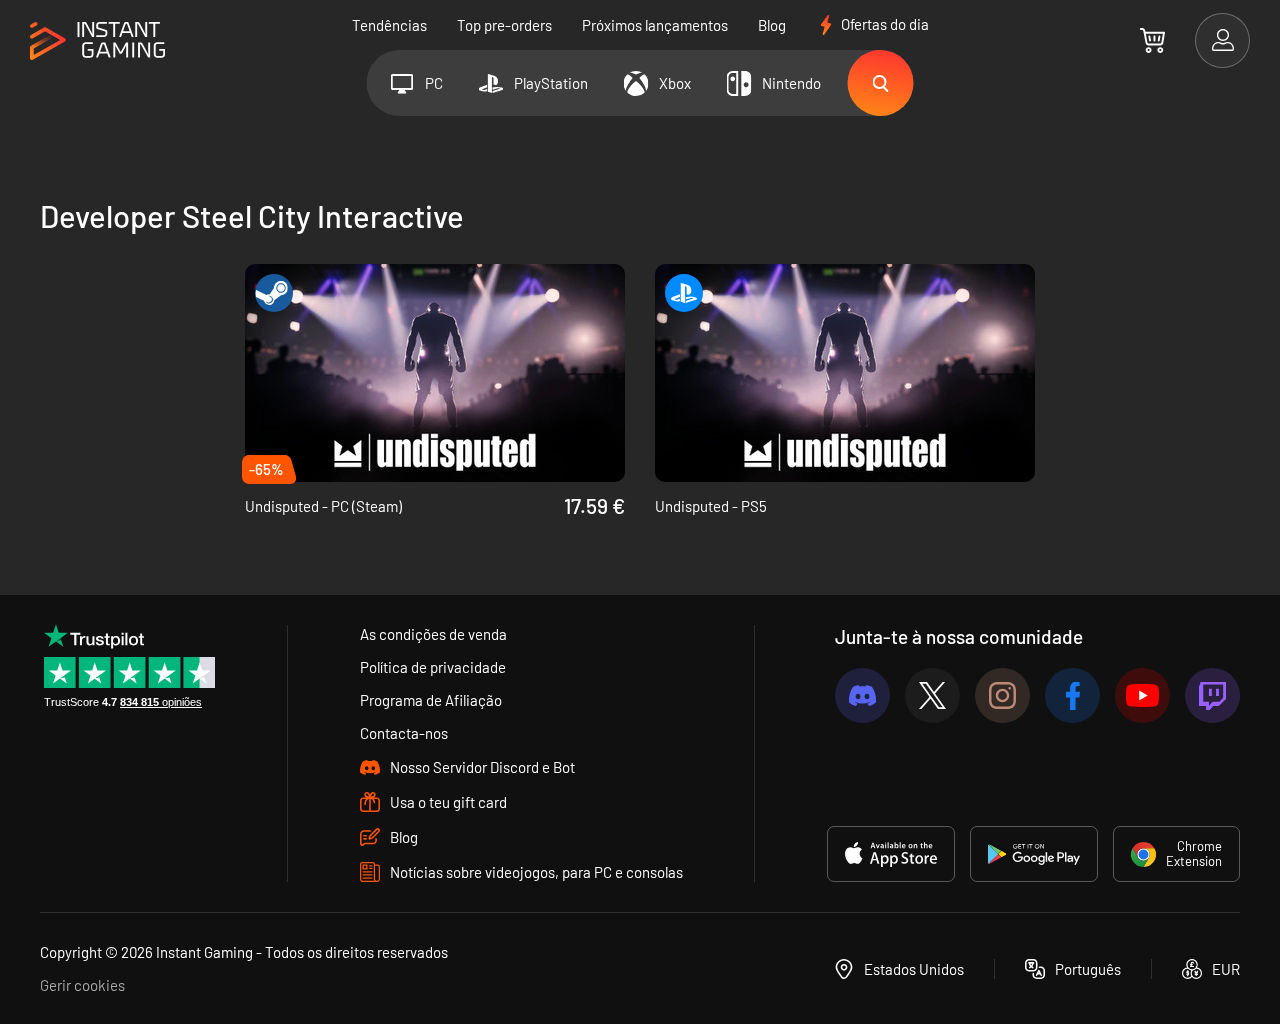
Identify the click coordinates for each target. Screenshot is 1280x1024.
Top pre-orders (504, 25)
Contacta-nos (404, 733)
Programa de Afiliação (431, 700)
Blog (772, 25)
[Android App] (1034, 854)
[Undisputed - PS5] (845, 373)
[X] (932, 695)
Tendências (389, 25)
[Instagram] (1002, 695)
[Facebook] (1072, 695)
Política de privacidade (433, 667)
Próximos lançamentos (655, 25)
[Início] (97, 41)
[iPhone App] (891, 854)
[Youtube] (1142, 695)
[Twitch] (1212, 695)
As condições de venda (433, 634)
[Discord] (862, 695)
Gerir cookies (82, 985)
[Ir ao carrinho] (1152, 40)
